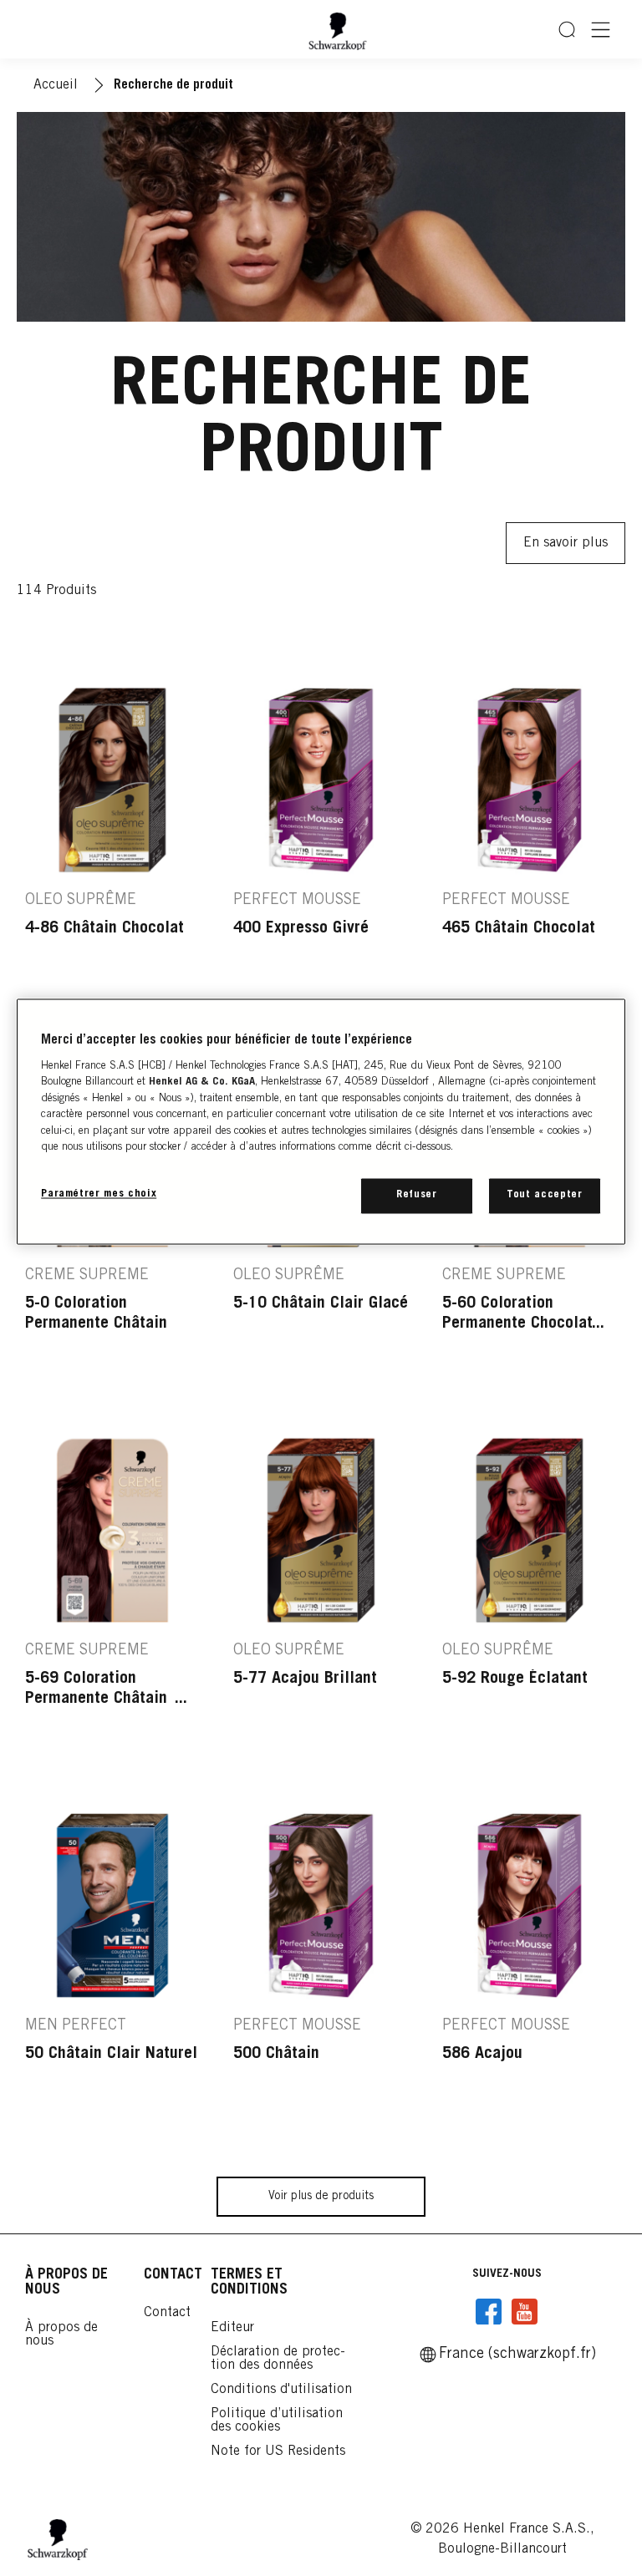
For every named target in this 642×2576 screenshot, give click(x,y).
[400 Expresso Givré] (321, 847)
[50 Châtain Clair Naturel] (112, 1972)
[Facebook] (489, 2312)
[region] (321, 1122)
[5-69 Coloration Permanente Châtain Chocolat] (112, 1597)
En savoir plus (566, 543)
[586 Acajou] (530, 1972)
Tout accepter (544, 1196)
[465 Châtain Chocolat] (530, 847)
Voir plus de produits (321, 2197)
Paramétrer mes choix (99, 1195)
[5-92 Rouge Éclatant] (530, 1597)
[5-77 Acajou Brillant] (321, 1597)
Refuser (417, 1196)
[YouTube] (524, 2312)
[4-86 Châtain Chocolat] (112, 847)
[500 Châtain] (321, 1972)
